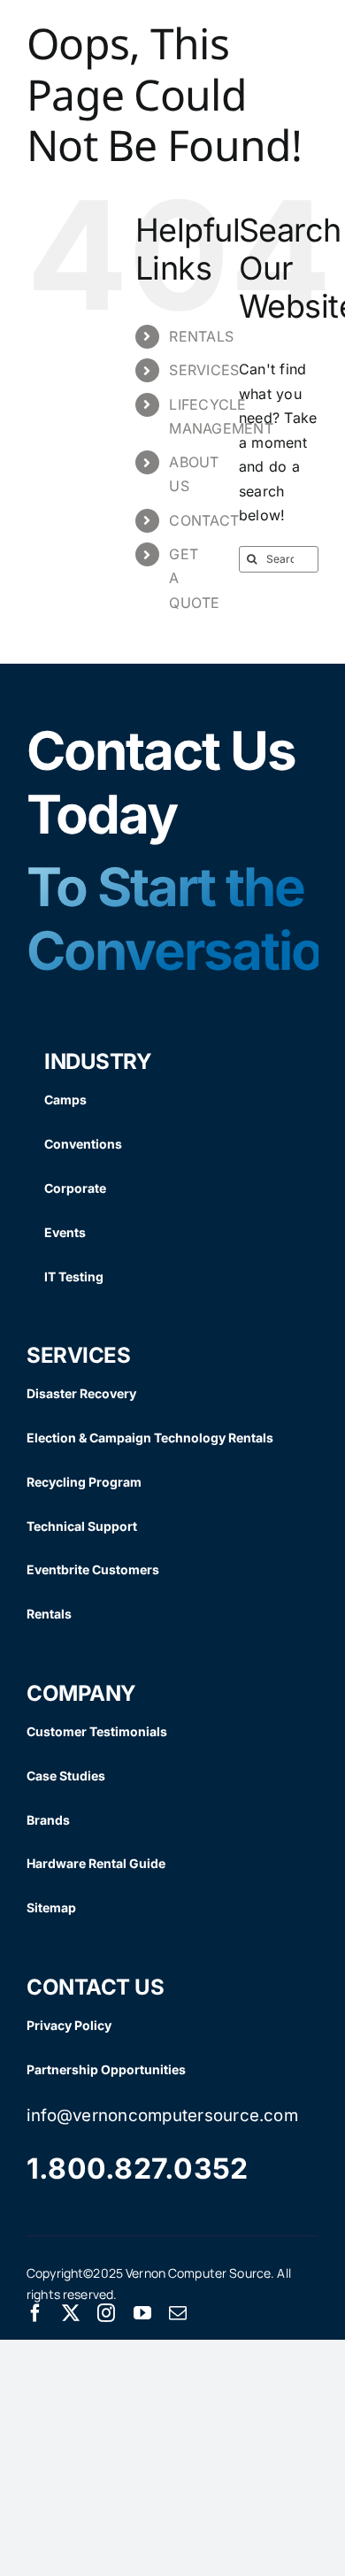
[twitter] (71, 2313)
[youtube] (142, 2313)
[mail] (178, 2313)
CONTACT (204, 520)
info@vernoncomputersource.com (162, 2115)
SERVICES (204, 370)
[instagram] (106, 2313)
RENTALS (201, 336)
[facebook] (35, 2313)
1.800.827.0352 (137, 2168)
